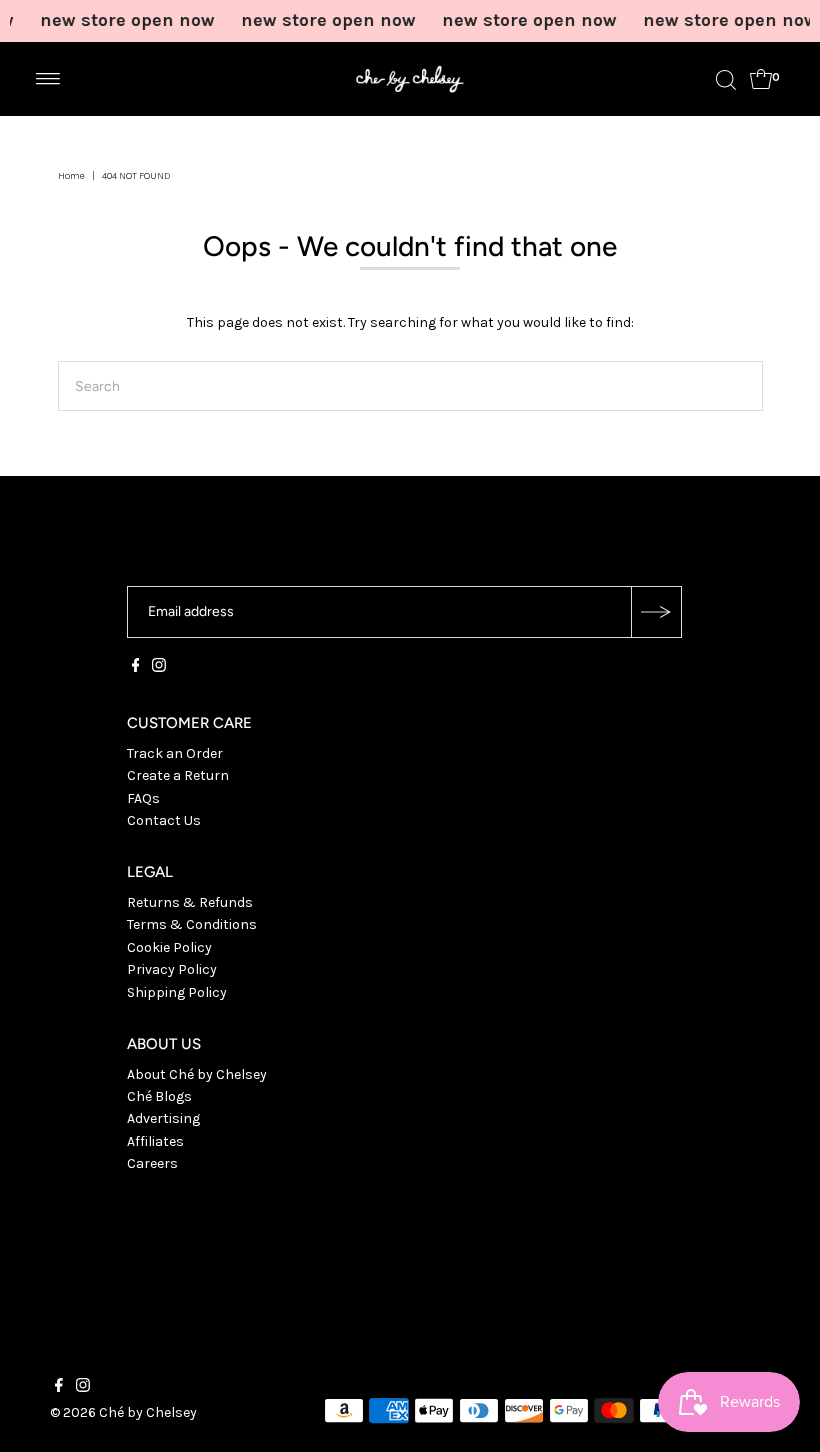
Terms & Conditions (192, 924)
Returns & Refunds (190, 902)
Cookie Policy (169, 947)
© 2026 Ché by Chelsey (123, 1412)
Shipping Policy (177, 992)
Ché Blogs (159, 1096)
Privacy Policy (172, 969)
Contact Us (164, 820)
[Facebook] (136, 668)
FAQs (143, 798)
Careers (152, 1163)
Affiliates (155, 1141)
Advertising (163, 1118)
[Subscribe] (656, 612)
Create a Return (178, 775)
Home (71, 176)
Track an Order (175, 753)
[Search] (726, 79)
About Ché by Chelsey (197, 1074)
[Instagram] (159, 668)
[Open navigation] (48, 79)
